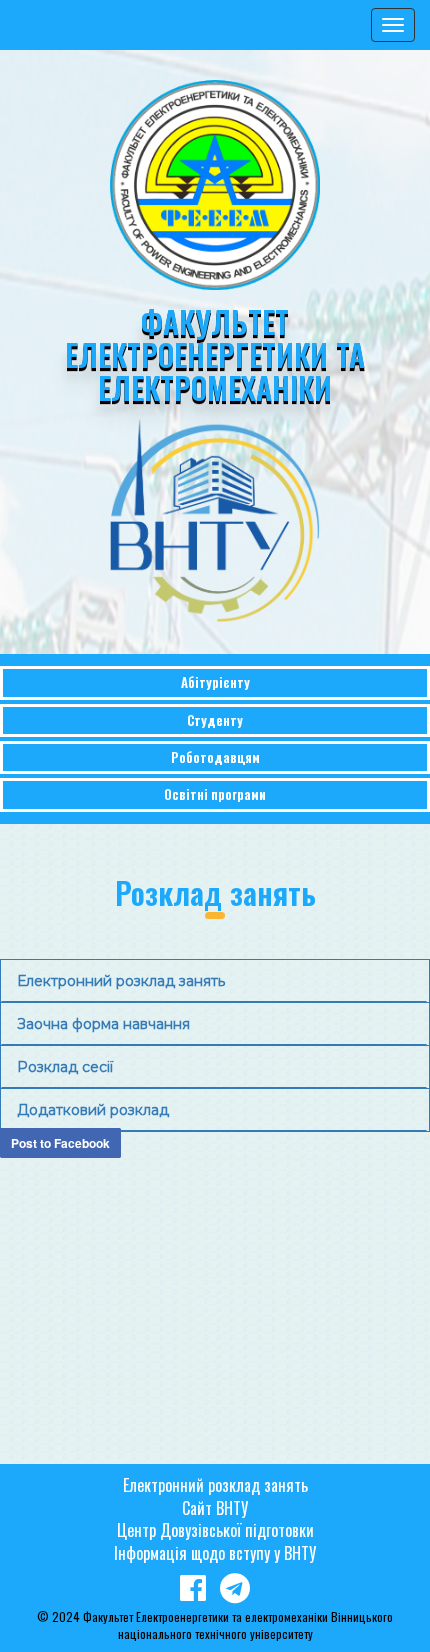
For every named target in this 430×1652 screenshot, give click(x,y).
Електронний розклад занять (121, 981)
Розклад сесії (65, 1067)
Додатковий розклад (93, 1110)
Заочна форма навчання (103, 1024)
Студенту (215, 720)
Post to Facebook (60, 1143)
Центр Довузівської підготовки (215, 1530)
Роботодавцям (215, 757)
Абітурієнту (215, 682)
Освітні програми (215, 794)
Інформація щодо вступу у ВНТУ (215, 1553)
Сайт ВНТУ (215, 1508)
